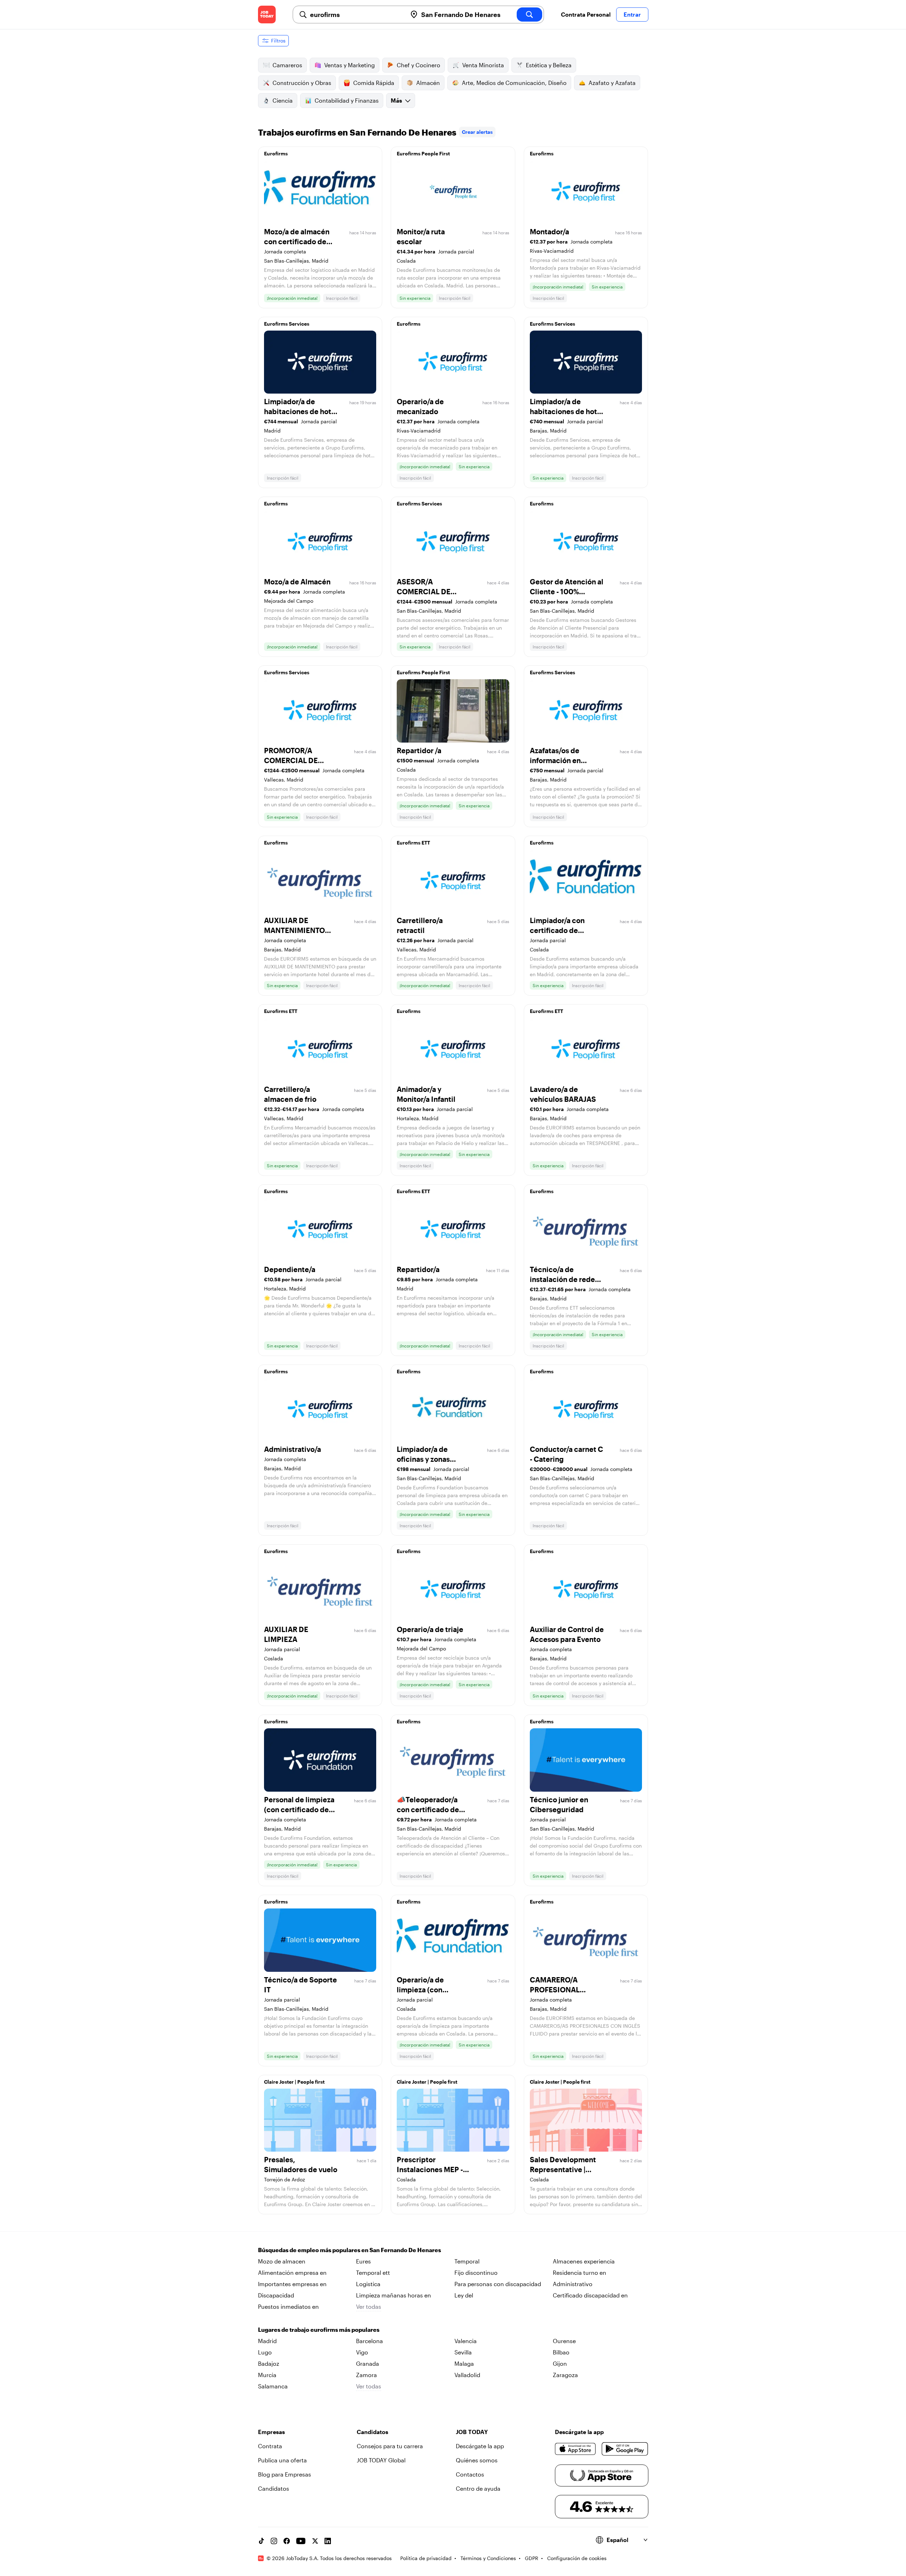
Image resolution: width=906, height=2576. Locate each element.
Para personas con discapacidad (498, 2284)
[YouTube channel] (301, 2541)
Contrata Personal (586, 14)
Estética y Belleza (549, 65)
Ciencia (283, 100)
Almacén (428, 83)
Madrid (267, 2341)
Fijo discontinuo (476, 2272)
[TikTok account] (261, 2541)
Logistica (368, 2284)
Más (396, 100)
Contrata (270, 2446)
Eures (363, 2261)
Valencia (466, 2341)
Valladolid (467, 2375)
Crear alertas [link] (477, 132)
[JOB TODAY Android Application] (625, 2449)
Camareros (287, 65)
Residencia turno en (580, 2272)
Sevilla (463, 2352)
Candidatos (274, 2488)
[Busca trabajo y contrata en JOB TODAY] (267, 15)
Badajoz (269, 2363)
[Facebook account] (287, 2541)
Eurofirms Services (287, 324)
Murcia (267, 2375)
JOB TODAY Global (381, 2460)
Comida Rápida (374, 83)
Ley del (464, 2295)
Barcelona (369, 2341)
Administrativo (573, 2284)
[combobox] (356, 15)
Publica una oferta (282, 2460)
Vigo (362, 2352)
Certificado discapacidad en (590, 2295)
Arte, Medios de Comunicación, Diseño (514, 83)
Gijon (560, 2363)
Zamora (366, 2375)
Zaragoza (565, 2375)
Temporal (467, 2261)
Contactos (470, 2474)
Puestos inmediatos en (288, 2306)
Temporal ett (373, 2272)
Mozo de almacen (282, 2261)
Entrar (632, 14)
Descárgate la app (480, 2446)
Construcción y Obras (302, 83)
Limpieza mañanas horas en (394, 2295)
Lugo (265, 2352)
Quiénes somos (477, 2460)
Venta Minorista (483, 65)
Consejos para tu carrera (390, 2446)
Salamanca (273, 2386)
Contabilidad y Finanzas (347, 100)
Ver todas (369, 2306)
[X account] (315, 2541)
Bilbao (561, 2352)
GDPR (532, 2558)
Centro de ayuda (478, 2488)
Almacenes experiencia (584, 2261)
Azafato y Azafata (612, 83)
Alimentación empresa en (292, 2272)
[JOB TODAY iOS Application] (576, 2449)
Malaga (464, 2363)
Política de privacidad (426, 2558)
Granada (368, 2363)
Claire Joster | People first (294, 2082)
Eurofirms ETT (413, 843)
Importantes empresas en (292, 2284)
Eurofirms (276, 153)
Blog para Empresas (285, 2474)
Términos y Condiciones (488, 2558)
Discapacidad (276, 2295)
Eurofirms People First (423, 153)
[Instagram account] (274, 2541)
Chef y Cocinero (418, 65)
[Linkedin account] (328, 2541)
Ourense (564, 2341)
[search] (529, 15)
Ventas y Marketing (349, 65)
